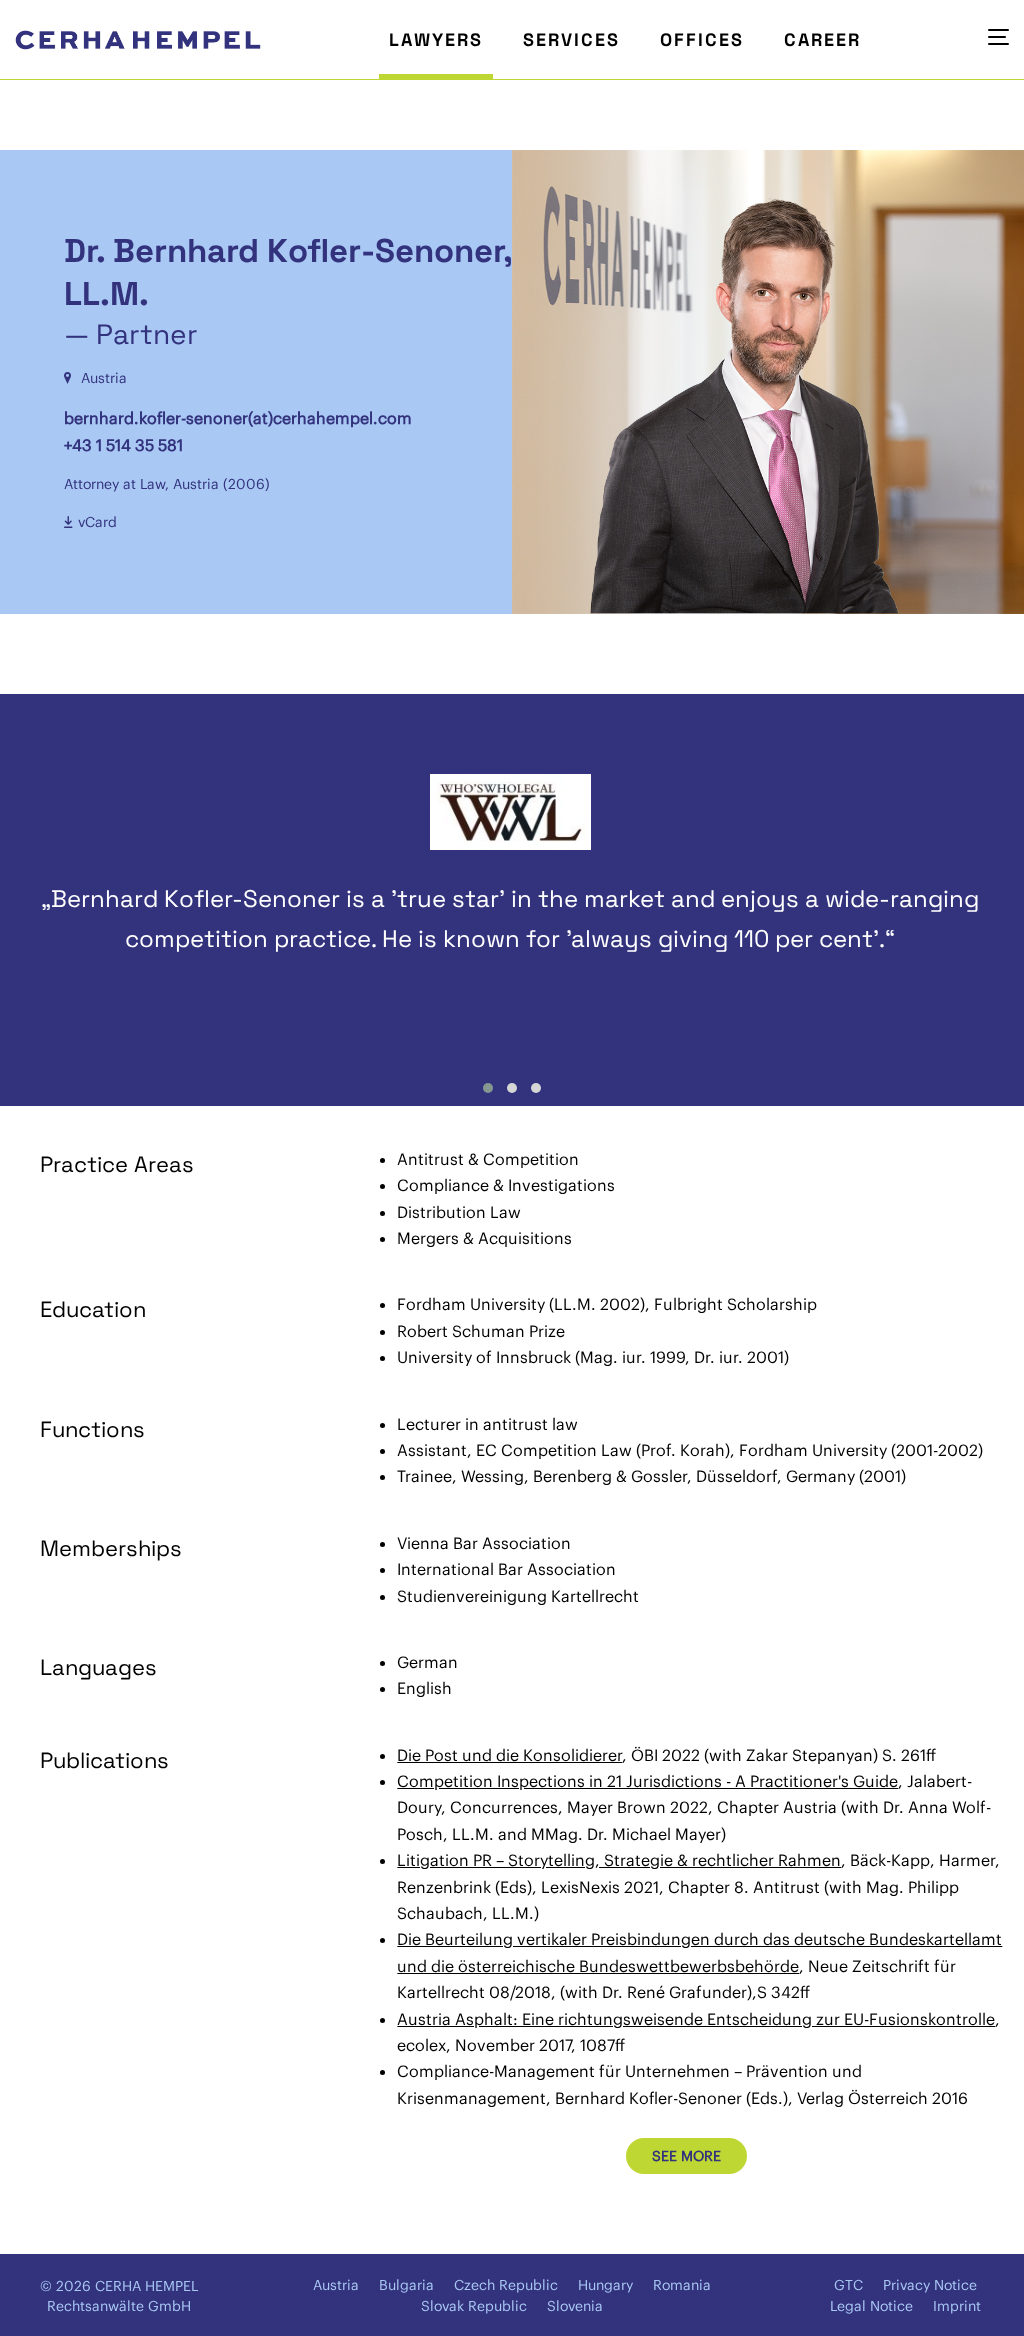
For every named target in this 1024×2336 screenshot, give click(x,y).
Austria (336, 2285)
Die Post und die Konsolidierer (509, 1755)
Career (822, 39)
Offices (702, 39)
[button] (488, 1088)
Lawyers (436, 39)
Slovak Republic (474, 2306)
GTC (848, 2285)
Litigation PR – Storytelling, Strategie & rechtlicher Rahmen (619, 1860)
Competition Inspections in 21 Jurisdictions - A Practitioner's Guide (647, 1781)
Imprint (957, 2306)
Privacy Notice (930, 2285)
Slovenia (575, 2306)
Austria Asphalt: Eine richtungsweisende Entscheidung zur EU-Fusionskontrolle (696, 2019)
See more (686, 2156)
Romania (682, 2285)
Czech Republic (506, 2285)
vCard (97, 522)
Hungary (605, 2285)
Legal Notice (871, 2306)
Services (571, 39)
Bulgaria (406, 2285)
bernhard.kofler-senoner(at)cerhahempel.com (238, 418)
